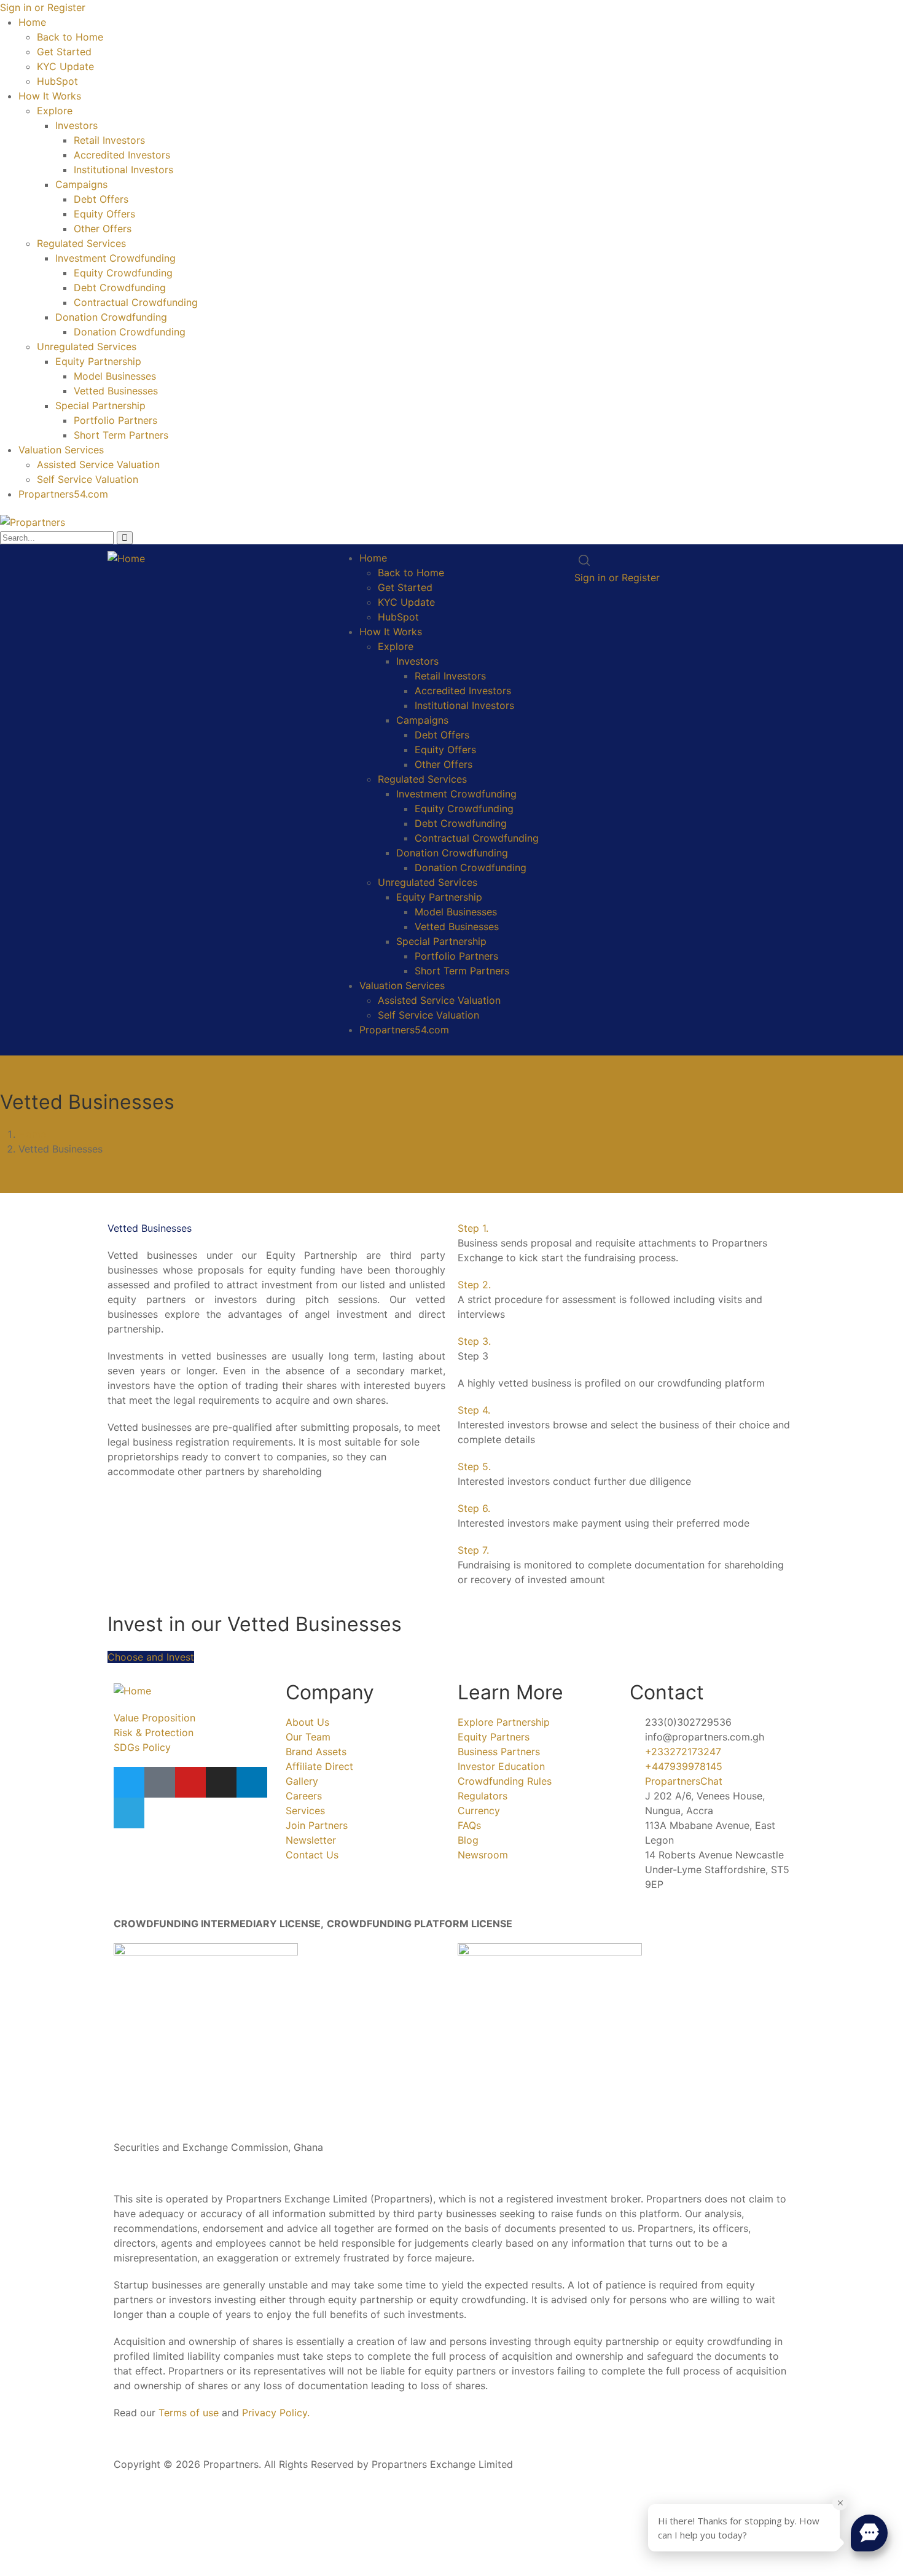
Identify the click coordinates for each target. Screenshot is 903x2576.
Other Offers (103, 229)
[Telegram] (129, 1813)
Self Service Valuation (88, 479)
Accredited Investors (122, 155)
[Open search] (584, 560)
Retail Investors (109, 140)
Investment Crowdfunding (115, 258)
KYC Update (65, 66)
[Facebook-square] (160, 1782)
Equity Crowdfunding (123, 273)
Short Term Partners (121, 435)
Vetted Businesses (116, 391)
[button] (627, 1228)
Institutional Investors (123, 170)
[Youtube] (190, 1782)
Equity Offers (104, 214)
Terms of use (189, 2413)
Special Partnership (100, 405)
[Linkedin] (252, 1782)
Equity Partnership (98, 361)
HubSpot (57, 81)
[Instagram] (221, 1782)
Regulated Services (81, 243)
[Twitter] (129, 1782)
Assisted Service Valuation (98, 464)
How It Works (50, 96)
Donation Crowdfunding (111, 317)
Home (32, 22)
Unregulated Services (87, 346)
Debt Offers (101, 199)
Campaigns (81, 184)
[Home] (126, 558)
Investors (76, 125)
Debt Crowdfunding (120, 288)
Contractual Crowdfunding (136, 302)
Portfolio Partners (115, 420)
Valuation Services (61, 450)
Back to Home (70, 37)
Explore (55, 111)
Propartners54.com (63, 494)
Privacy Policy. (276, 2413)
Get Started (64, 52)
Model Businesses (115, 376)
